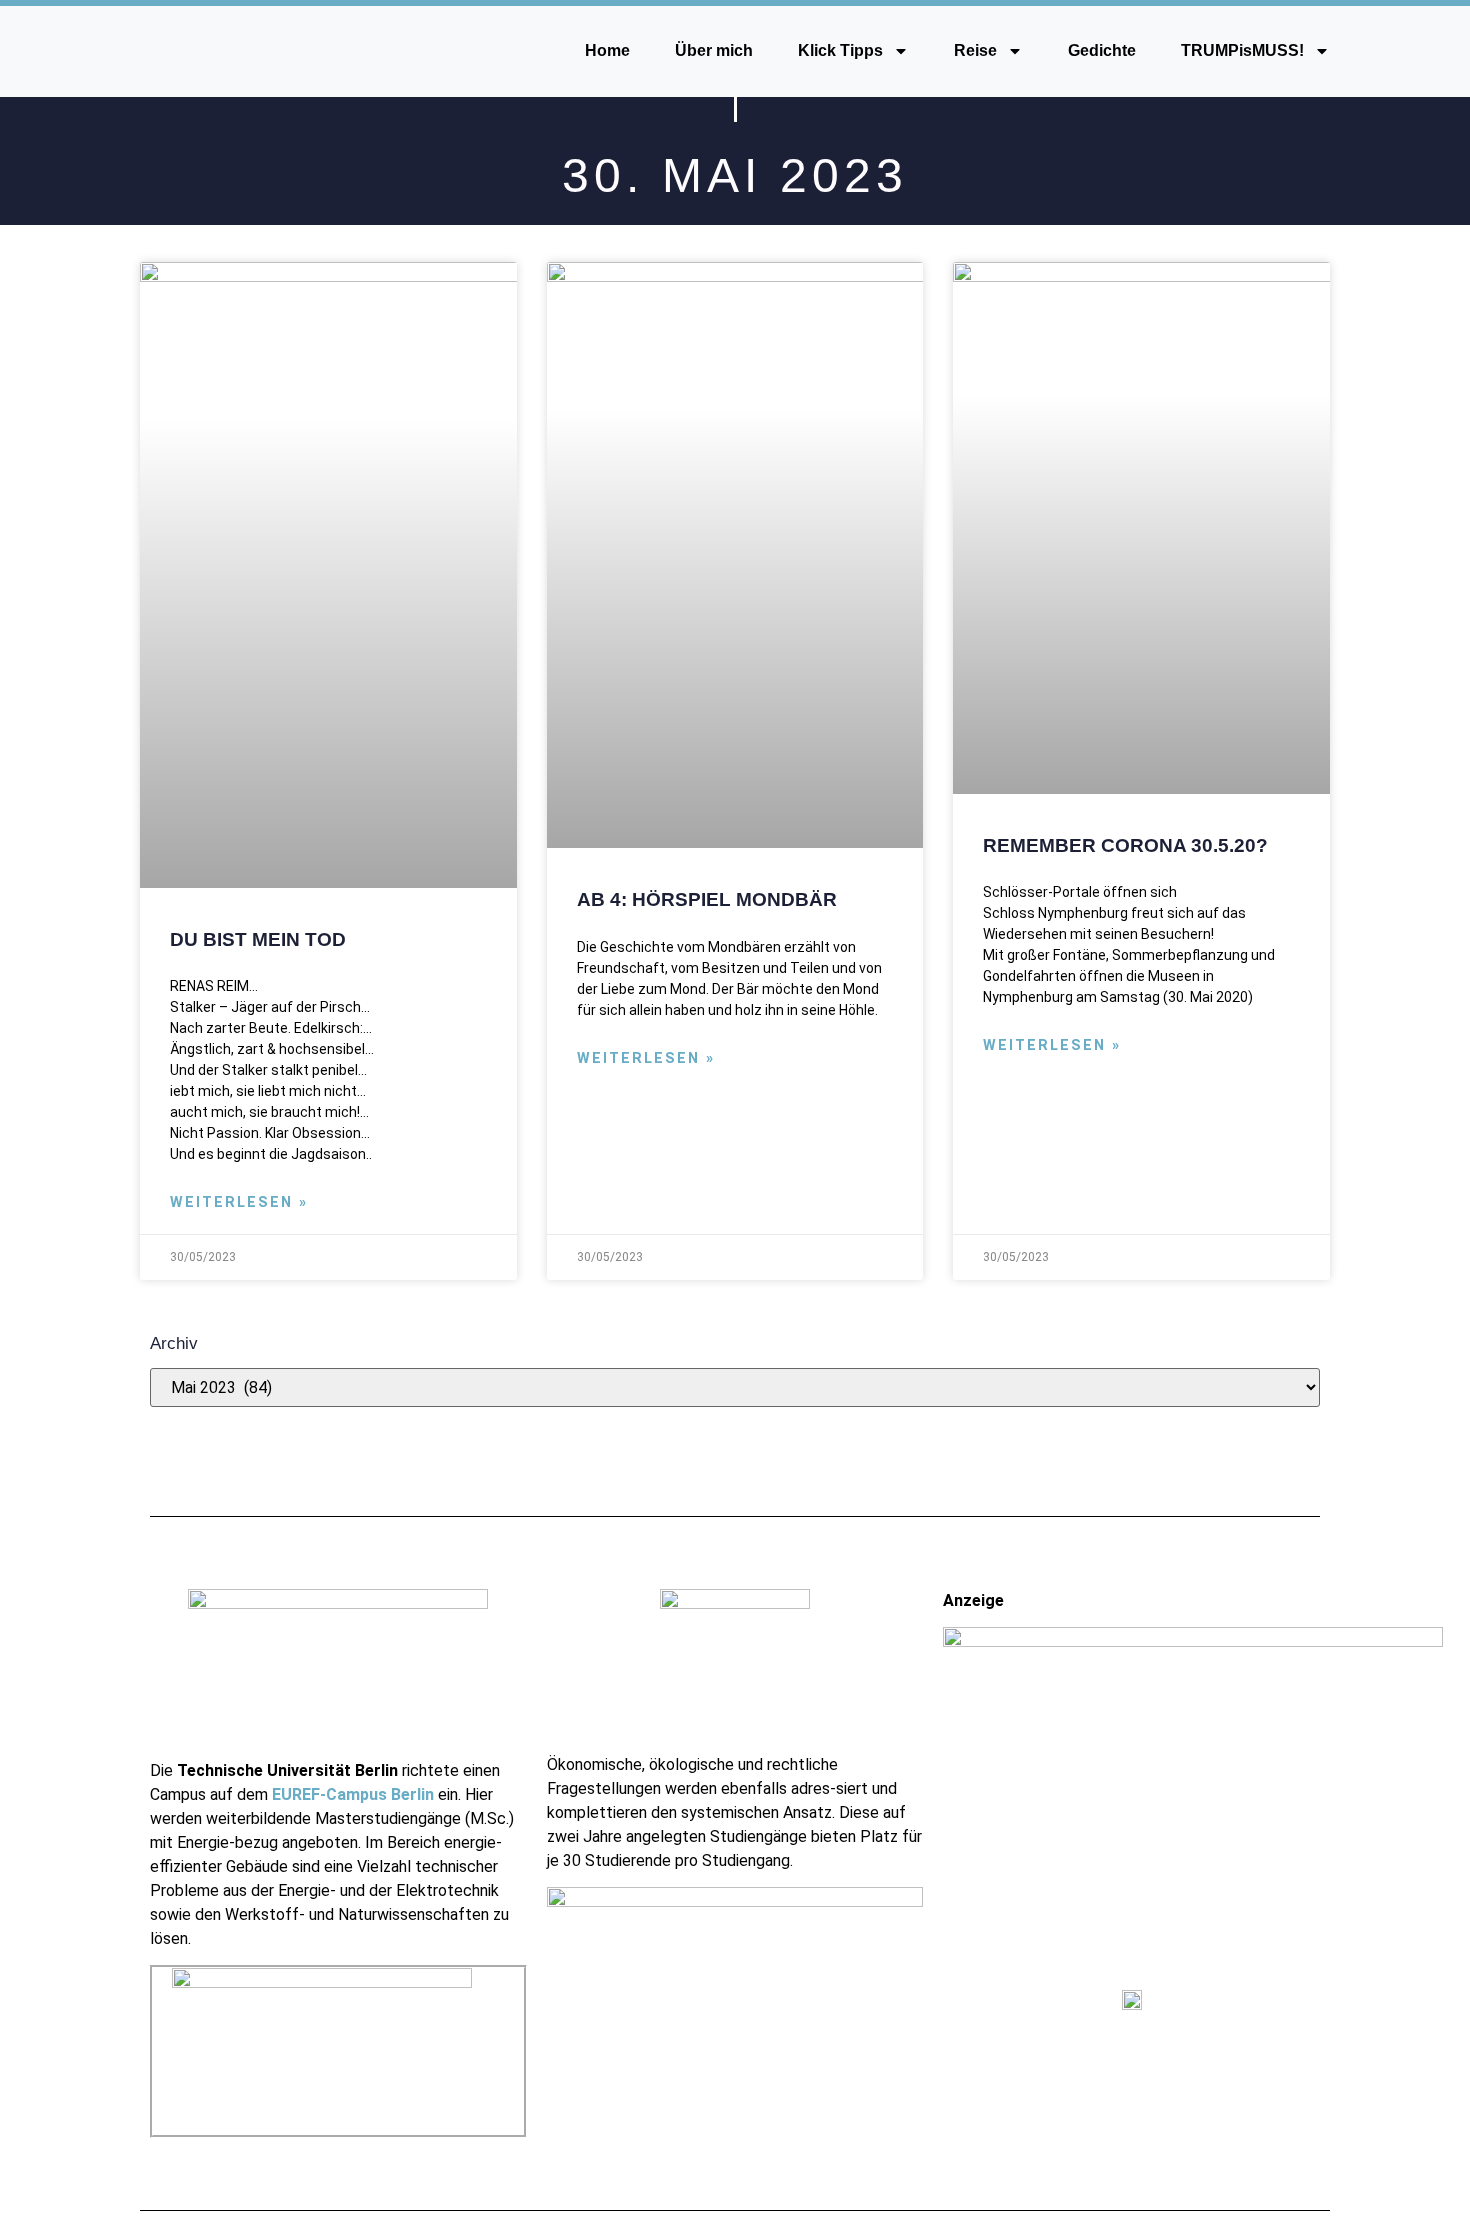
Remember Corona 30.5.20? (1125, 845)
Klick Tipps (840, 50)
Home (607, 50)
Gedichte (1102, 50)
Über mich (714, 50)
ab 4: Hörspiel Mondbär (707, 899)
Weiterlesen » (239, 1202)
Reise (975, 50)
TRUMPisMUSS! (1242, 50)
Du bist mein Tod (258, 939)
